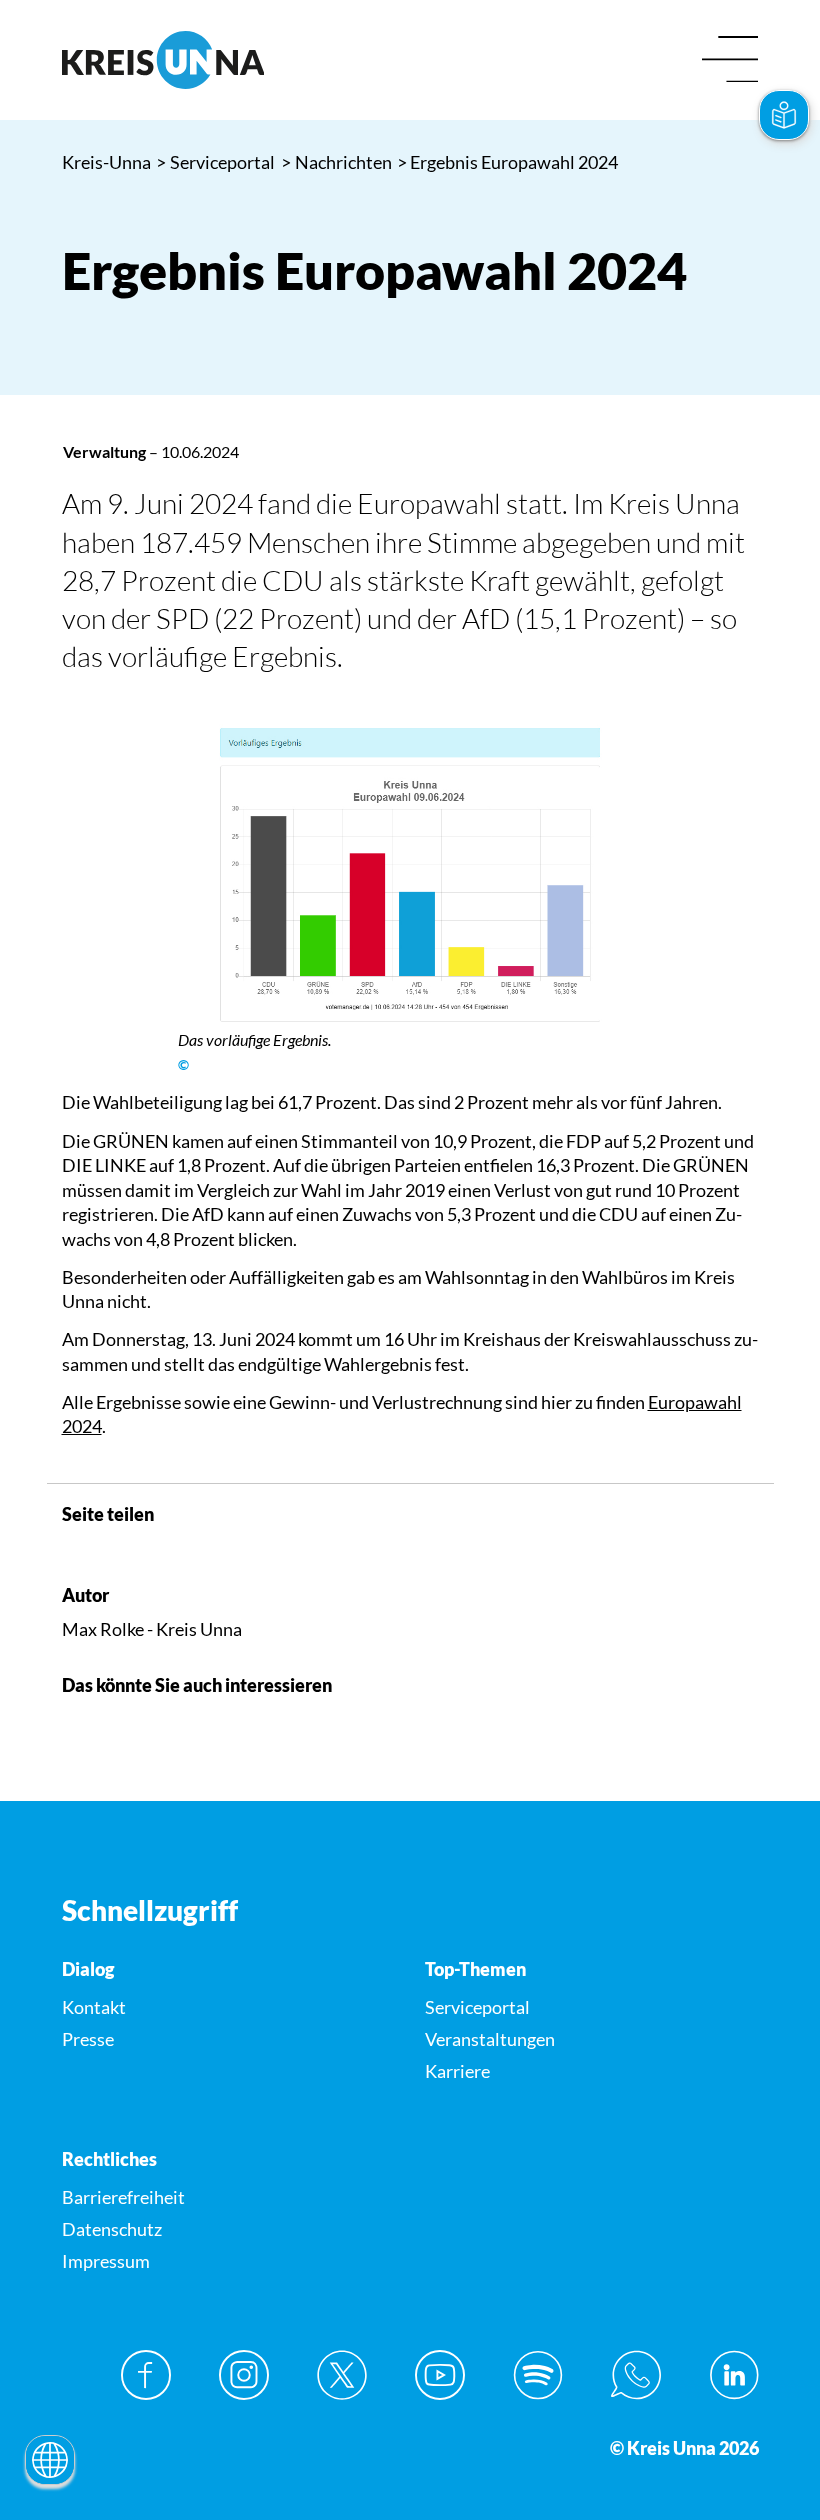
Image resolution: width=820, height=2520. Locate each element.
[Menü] (730, 60)
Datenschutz (112, 2229)
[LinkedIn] (734, 2375)
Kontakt (94, 2007)
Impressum (106, 2261)
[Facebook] (146, 2375)
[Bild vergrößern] (410, 871)
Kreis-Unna (106, 162)
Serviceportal (216, 162)
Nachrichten (337, 162)
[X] (342, 2375)
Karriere (457, 2071)
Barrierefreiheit (123, 2197)
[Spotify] (538, 2375)
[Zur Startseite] (229, 60)
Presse (88, 2039)
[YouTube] (440, 2375)
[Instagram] (244, 2375)
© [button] (183, 1065)
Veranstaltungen (490, 2039)
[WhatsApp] (636, 2375)
